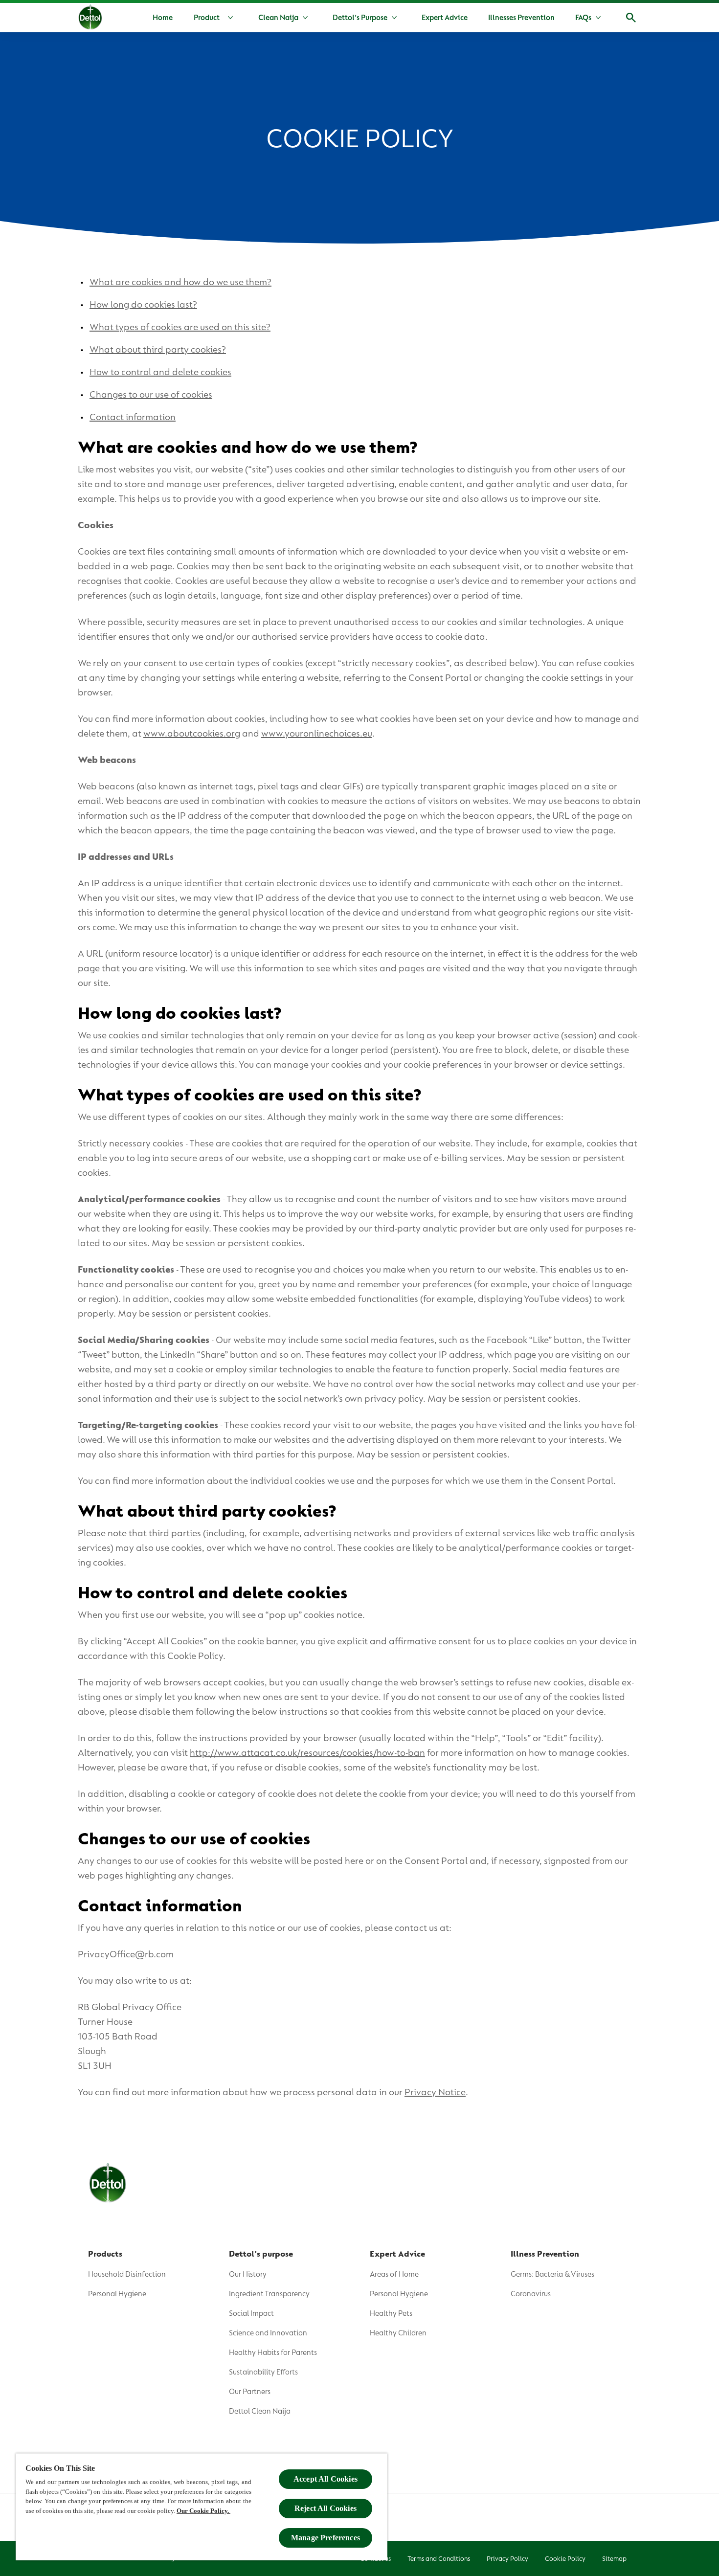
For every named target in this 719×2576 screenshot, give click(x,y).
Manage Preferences (326, 2538)
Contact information (133, 417)
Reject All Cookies (326, 2508)
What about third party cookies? (158, 349)
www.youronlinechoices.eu (317, 733)
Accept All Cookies (326, 2479)
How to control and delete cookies (160, 372)
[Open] (631, 18)
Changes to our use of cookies (151, 394)
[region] (202, 2507)
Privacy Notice (435, 2092)
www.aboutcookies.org (192, 733)
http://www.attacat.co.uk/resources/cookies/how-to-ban (307, 1753)
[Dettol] (90, 19)
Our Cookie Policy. (203, 2511)
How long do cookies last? (143, 304)
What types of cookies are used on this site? (180, 327)
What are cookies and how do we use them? (180, 282)
